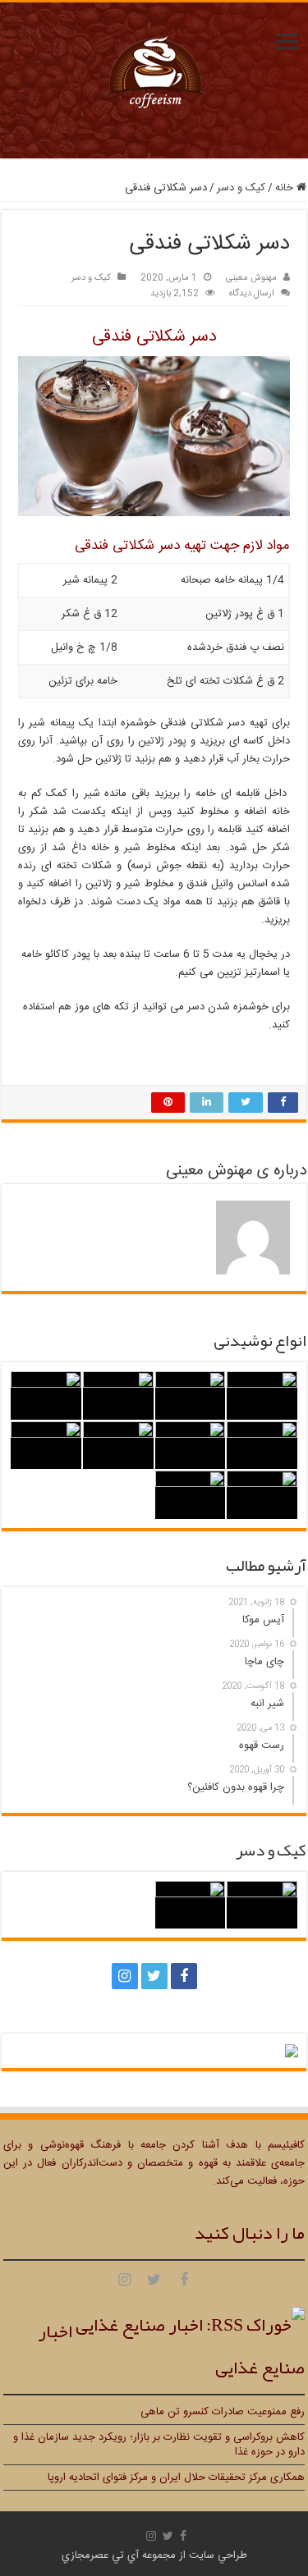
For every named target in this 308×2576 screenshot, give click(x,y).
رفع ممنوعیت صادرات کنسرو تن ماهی (223, 2412)
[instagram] (125, 1976)
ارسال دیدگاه (252, 293)
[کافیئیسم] (154, 82)
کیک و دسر (241, 188)
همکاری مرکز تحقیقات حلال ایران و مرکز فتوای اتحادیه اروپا (176, 2478)
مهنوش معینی (251, 278)
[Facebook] (184, 1976)
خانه (286, 188)
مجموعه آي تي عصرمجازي (119, 2555)
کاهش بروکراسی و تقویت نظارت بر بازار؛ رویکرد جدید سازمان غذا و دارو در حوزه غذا (159, 2445)
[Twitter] (154, 1976)
